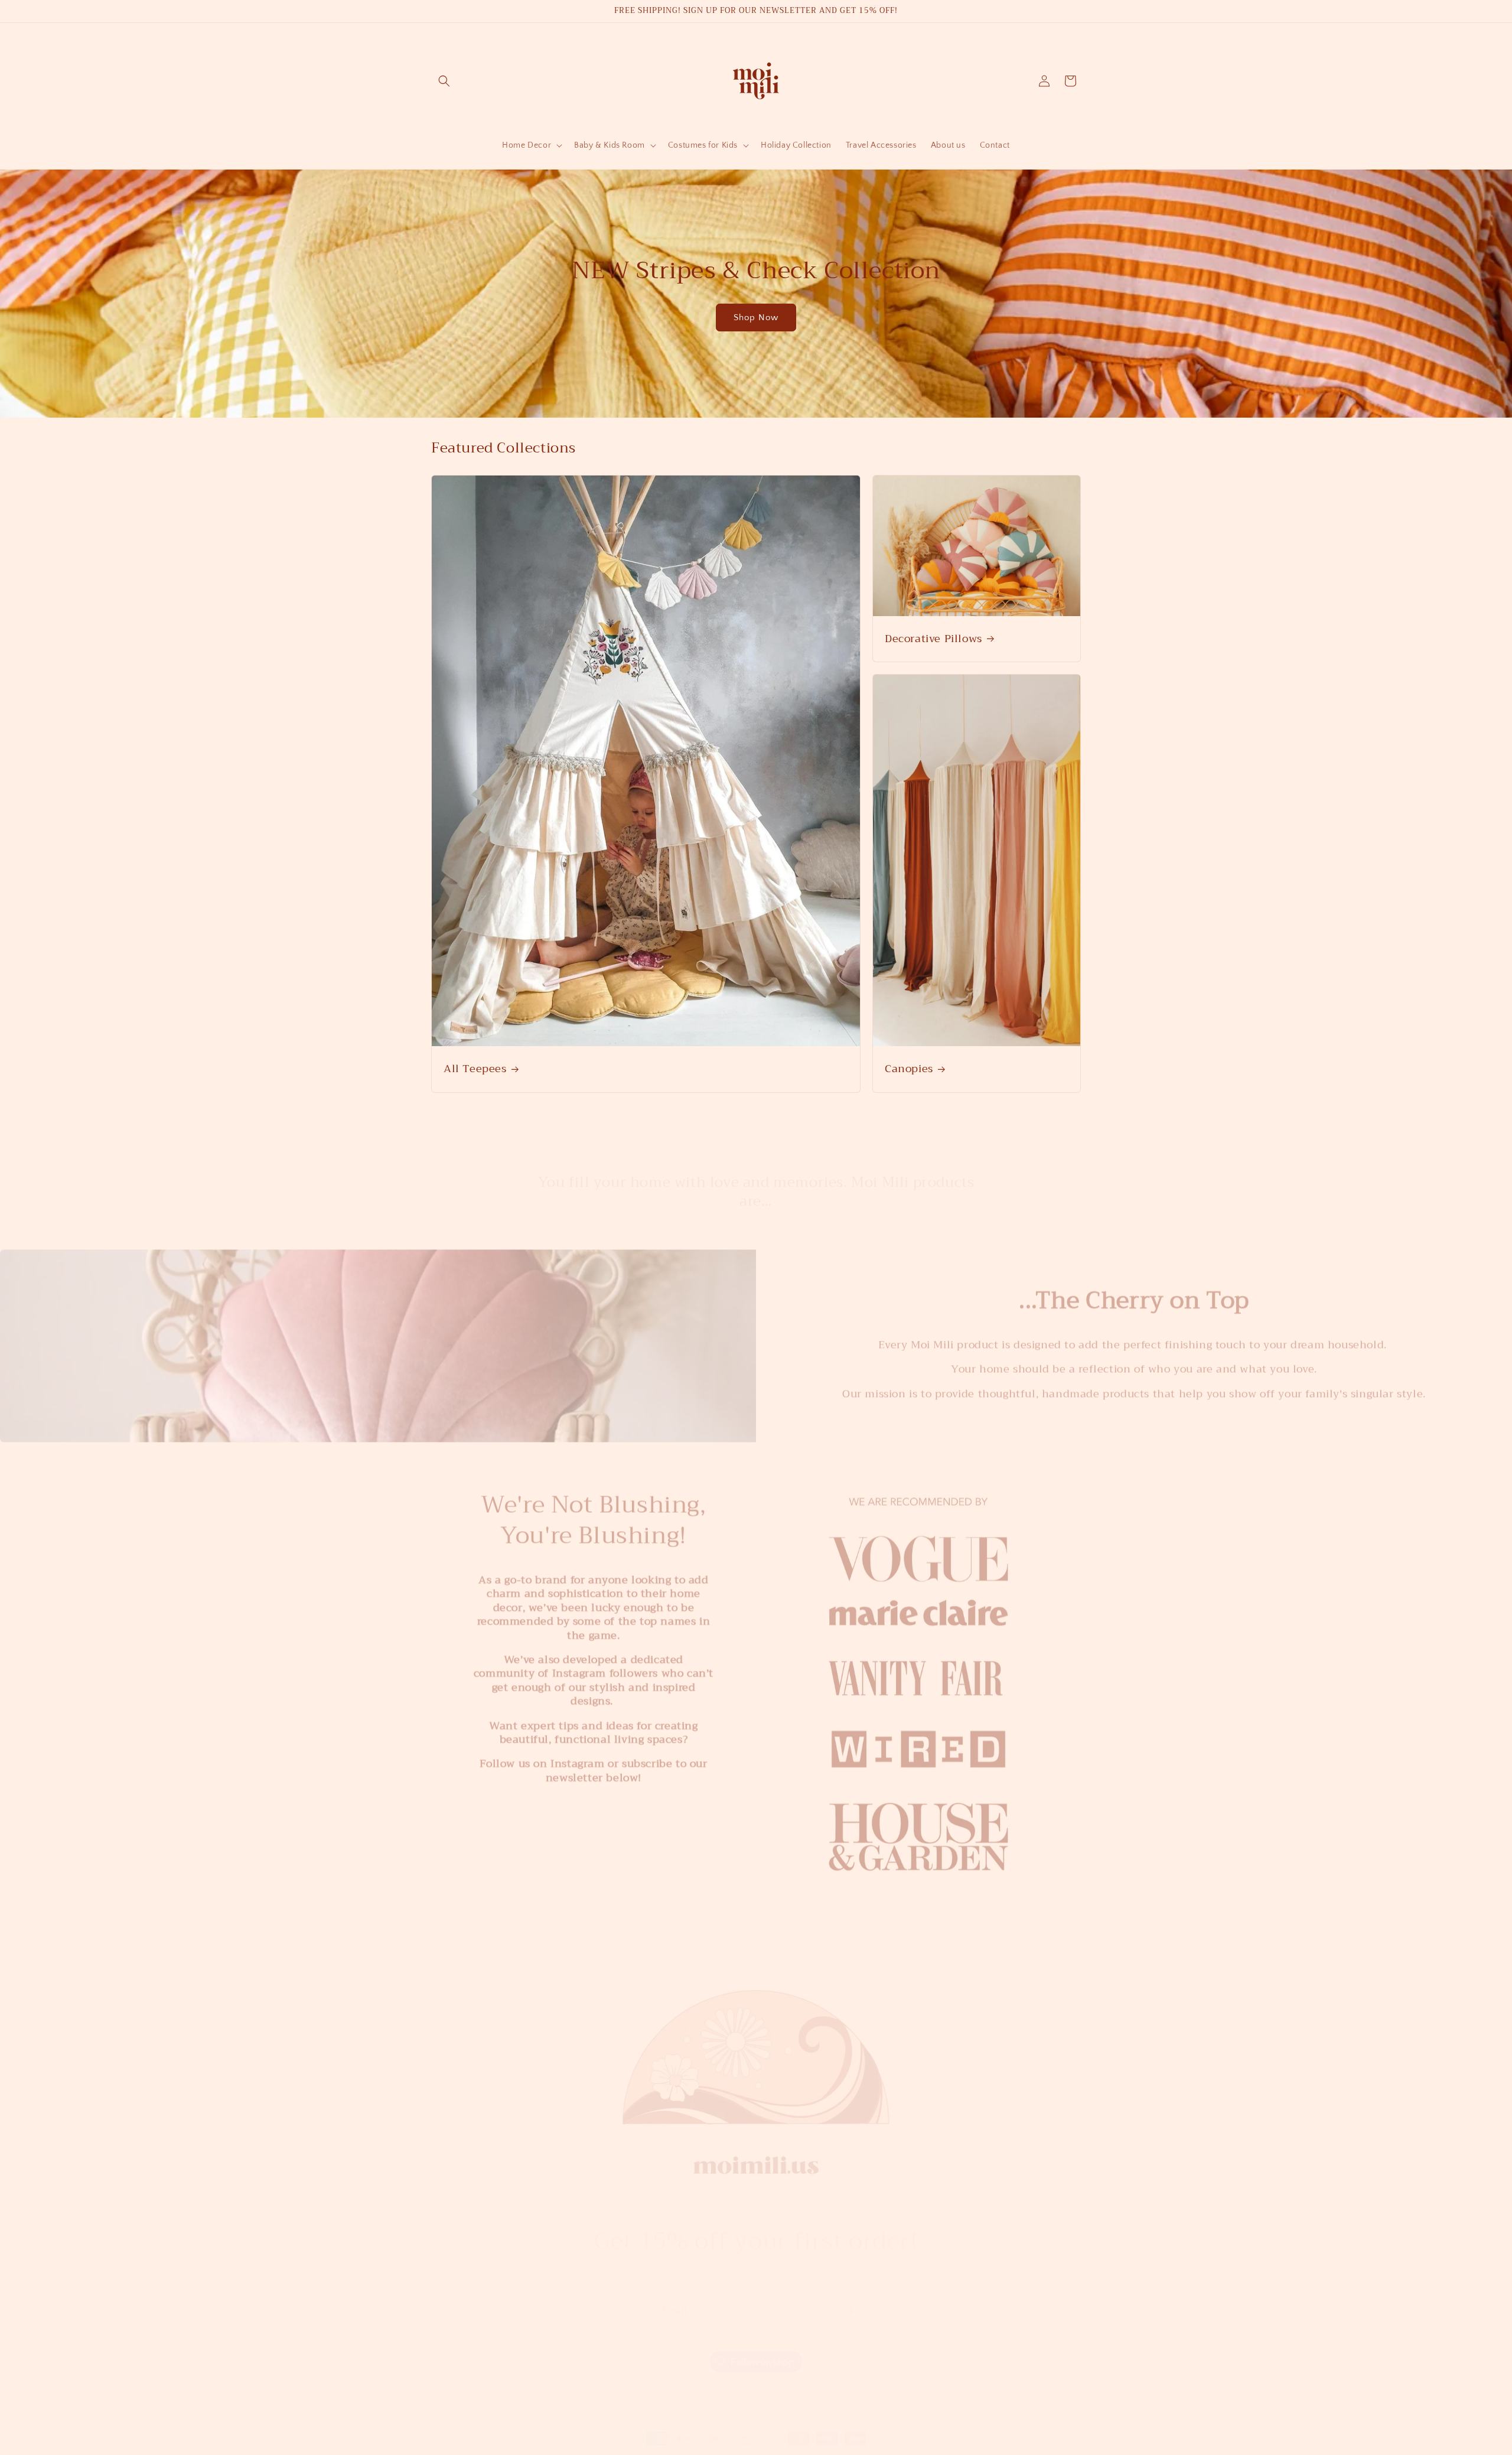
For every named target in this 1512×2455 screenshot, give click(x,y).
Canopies (909, 1069)
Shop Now (756, 318)
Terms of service (851, 2449)
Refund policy (734, 2449)
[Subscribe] (849, 2299)
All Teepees (475, 1069)
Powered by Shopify (668, 2449)
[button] (444, 81)
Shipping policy (914, 2449)
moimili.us (618, 2449)
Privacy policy (791, 2449)
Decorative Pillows (933, 638)
